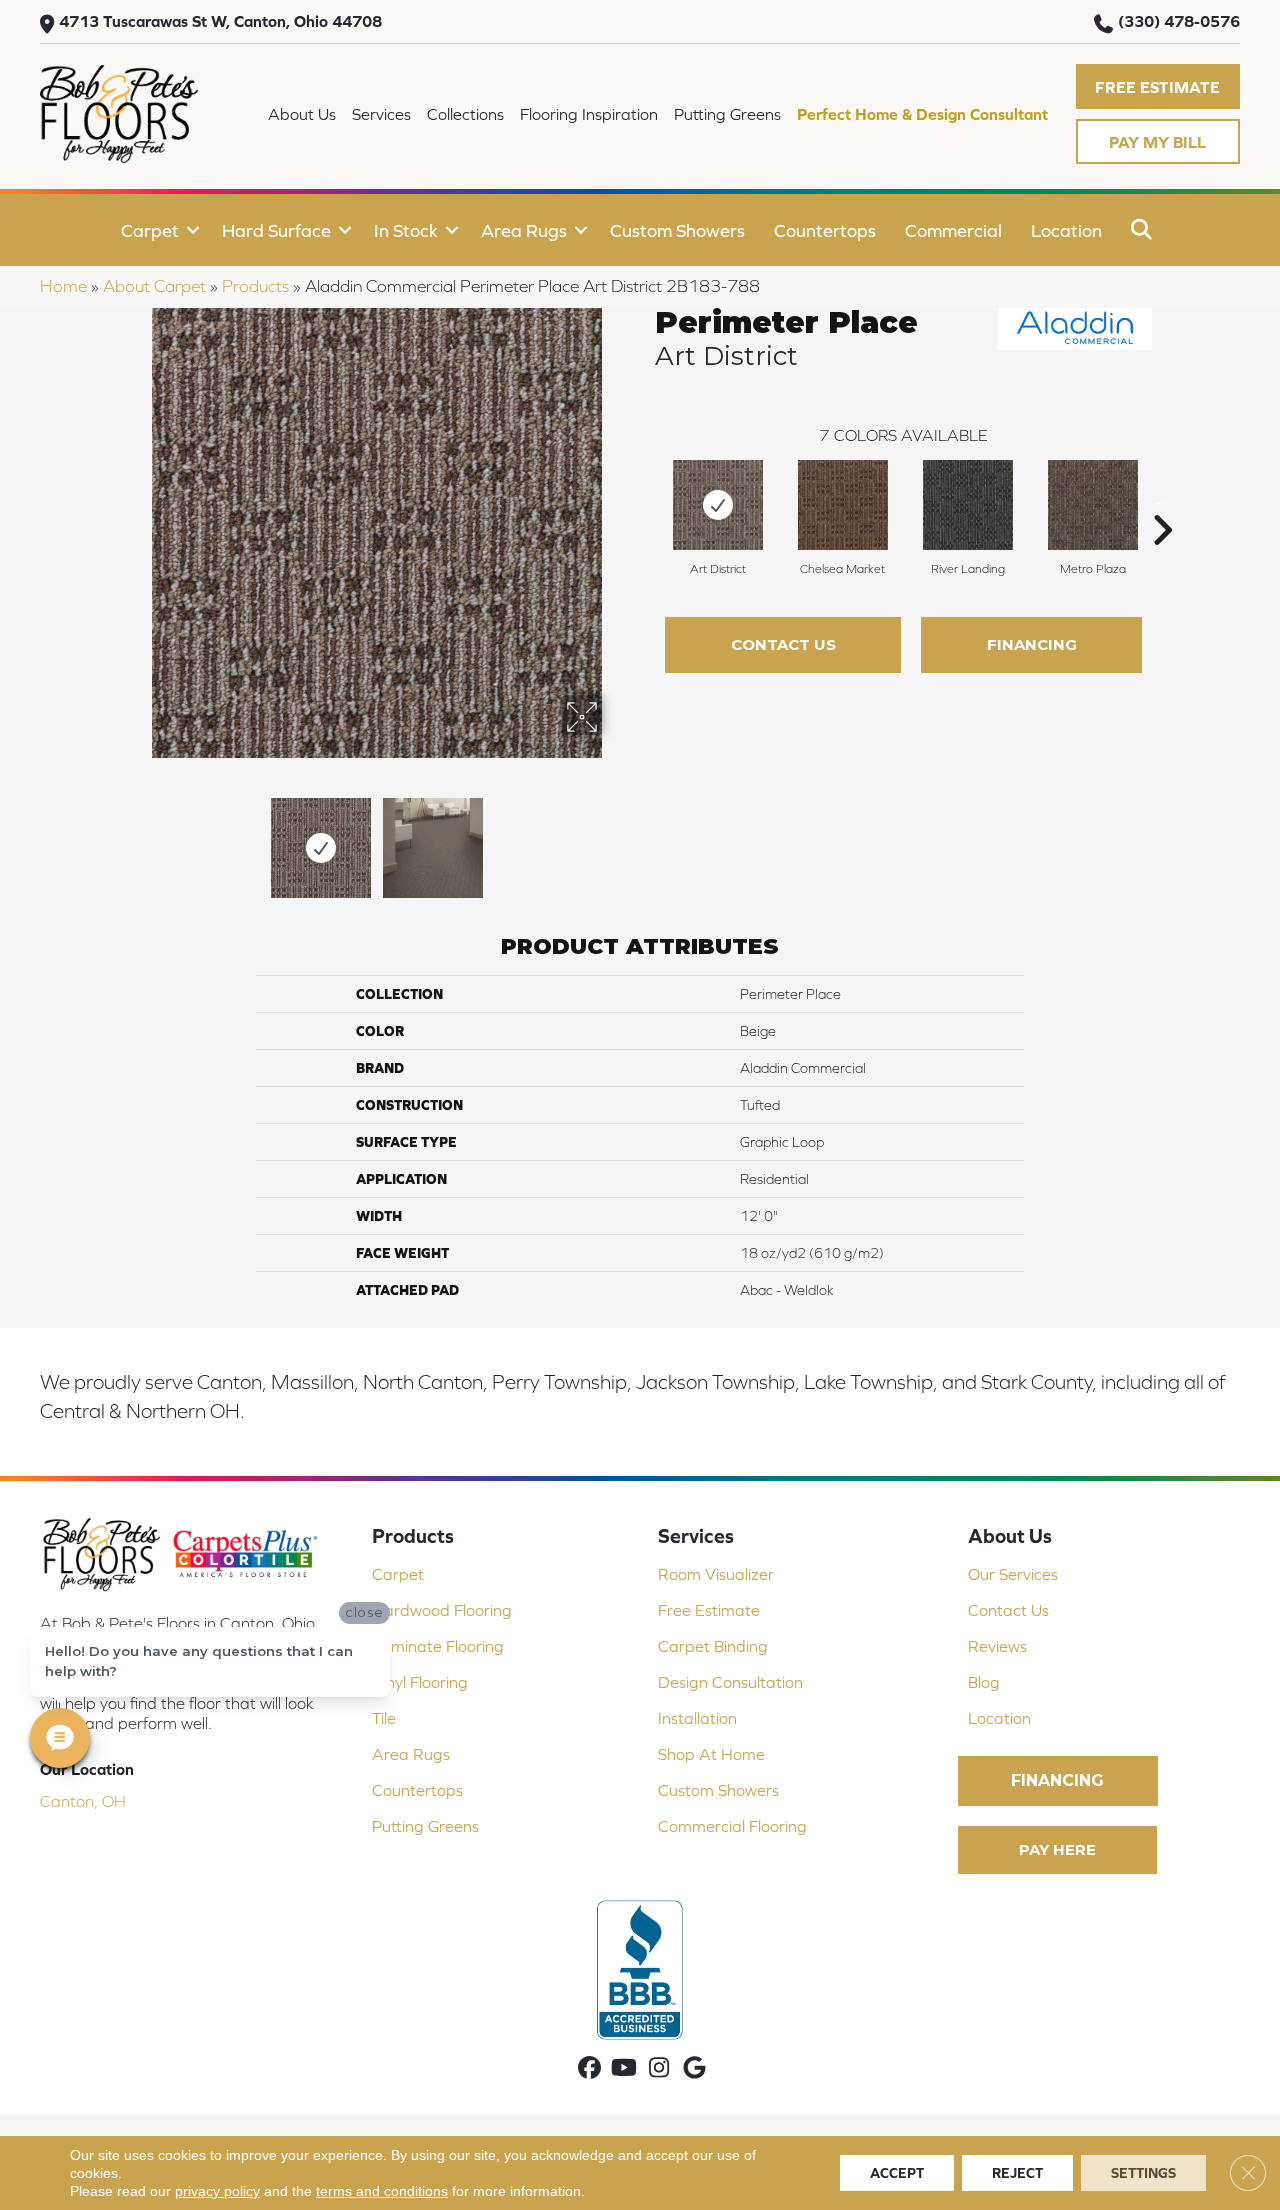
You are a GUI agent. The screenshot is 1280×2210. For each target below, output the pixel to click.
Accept (897, 2173)
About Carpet (154, 286)
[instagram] (659, 2069)
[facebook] (589, 2069)
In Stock (406, 230)
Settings (1143, 2173)
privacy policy (217, 2191)
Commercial (953, 230)
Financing (1032, 644)
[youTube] (624, 2069)
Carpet (150, 230)
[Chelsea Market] (843, 505)
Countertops (825, 230)
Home (63, 286)
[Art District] (718, 505)
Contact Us (783, 644)
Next (615, 838)
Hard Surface (276, 230)
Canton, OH (83, 1801)
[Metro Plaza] (1093, 505)
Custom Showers (677, 230)
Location (1066, 230)
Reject (1017, 2173)
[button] (1158, 86)
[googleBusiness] (694, 2069)
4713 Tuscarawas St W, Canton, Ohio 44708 (220, 21)
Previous (138, 838)
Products (255, 286)
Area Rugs (524, 230)
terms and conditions (382, 2191)
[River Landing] (968, 505)
